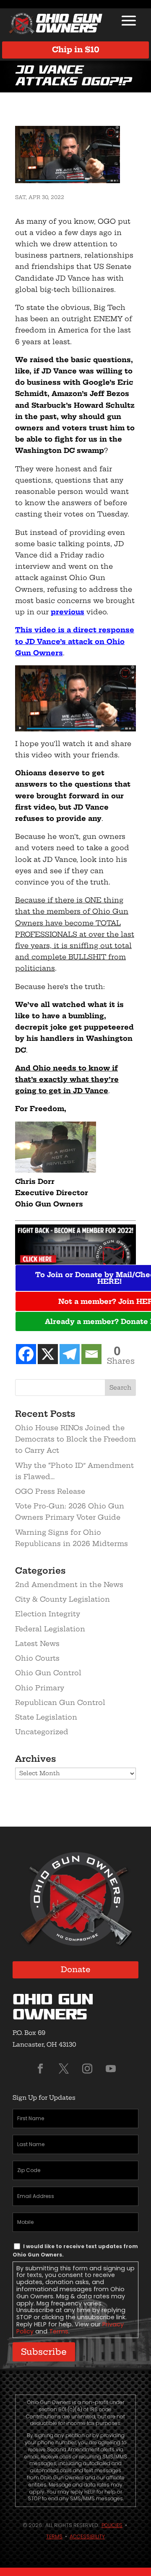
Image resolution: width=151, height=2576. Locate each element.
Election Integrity (48, 1614)
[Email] (91, 1354)
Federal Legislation (50, 1629)
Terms (59, 2331)
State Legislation (46, 1717)
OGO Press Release (50, 1491)
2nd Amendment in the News (69, 1584)
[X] (48, 1354)
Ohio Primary (40, 1688)
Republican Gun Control (60, 1702)
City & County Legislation (62, 1599)
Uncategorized (42, 1732)
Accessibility (87, 2536)
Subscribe (44, 2352)
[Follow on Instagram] (87, 2069)
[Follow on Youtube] (111, 2069)
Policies (112, 2525)
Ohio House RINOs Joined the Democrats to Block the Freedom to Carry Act (75, 1439)
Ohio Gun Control (48, 1673)
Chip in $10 (76, 50)
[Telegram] (70, 1354)
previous (68, 612)
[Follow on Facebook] (40, 2069)
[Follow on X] (64, 2069)
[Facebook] (26, 1354)
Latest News (37, 1643)
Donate (76, 1969)
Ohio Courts (37, 1658)
